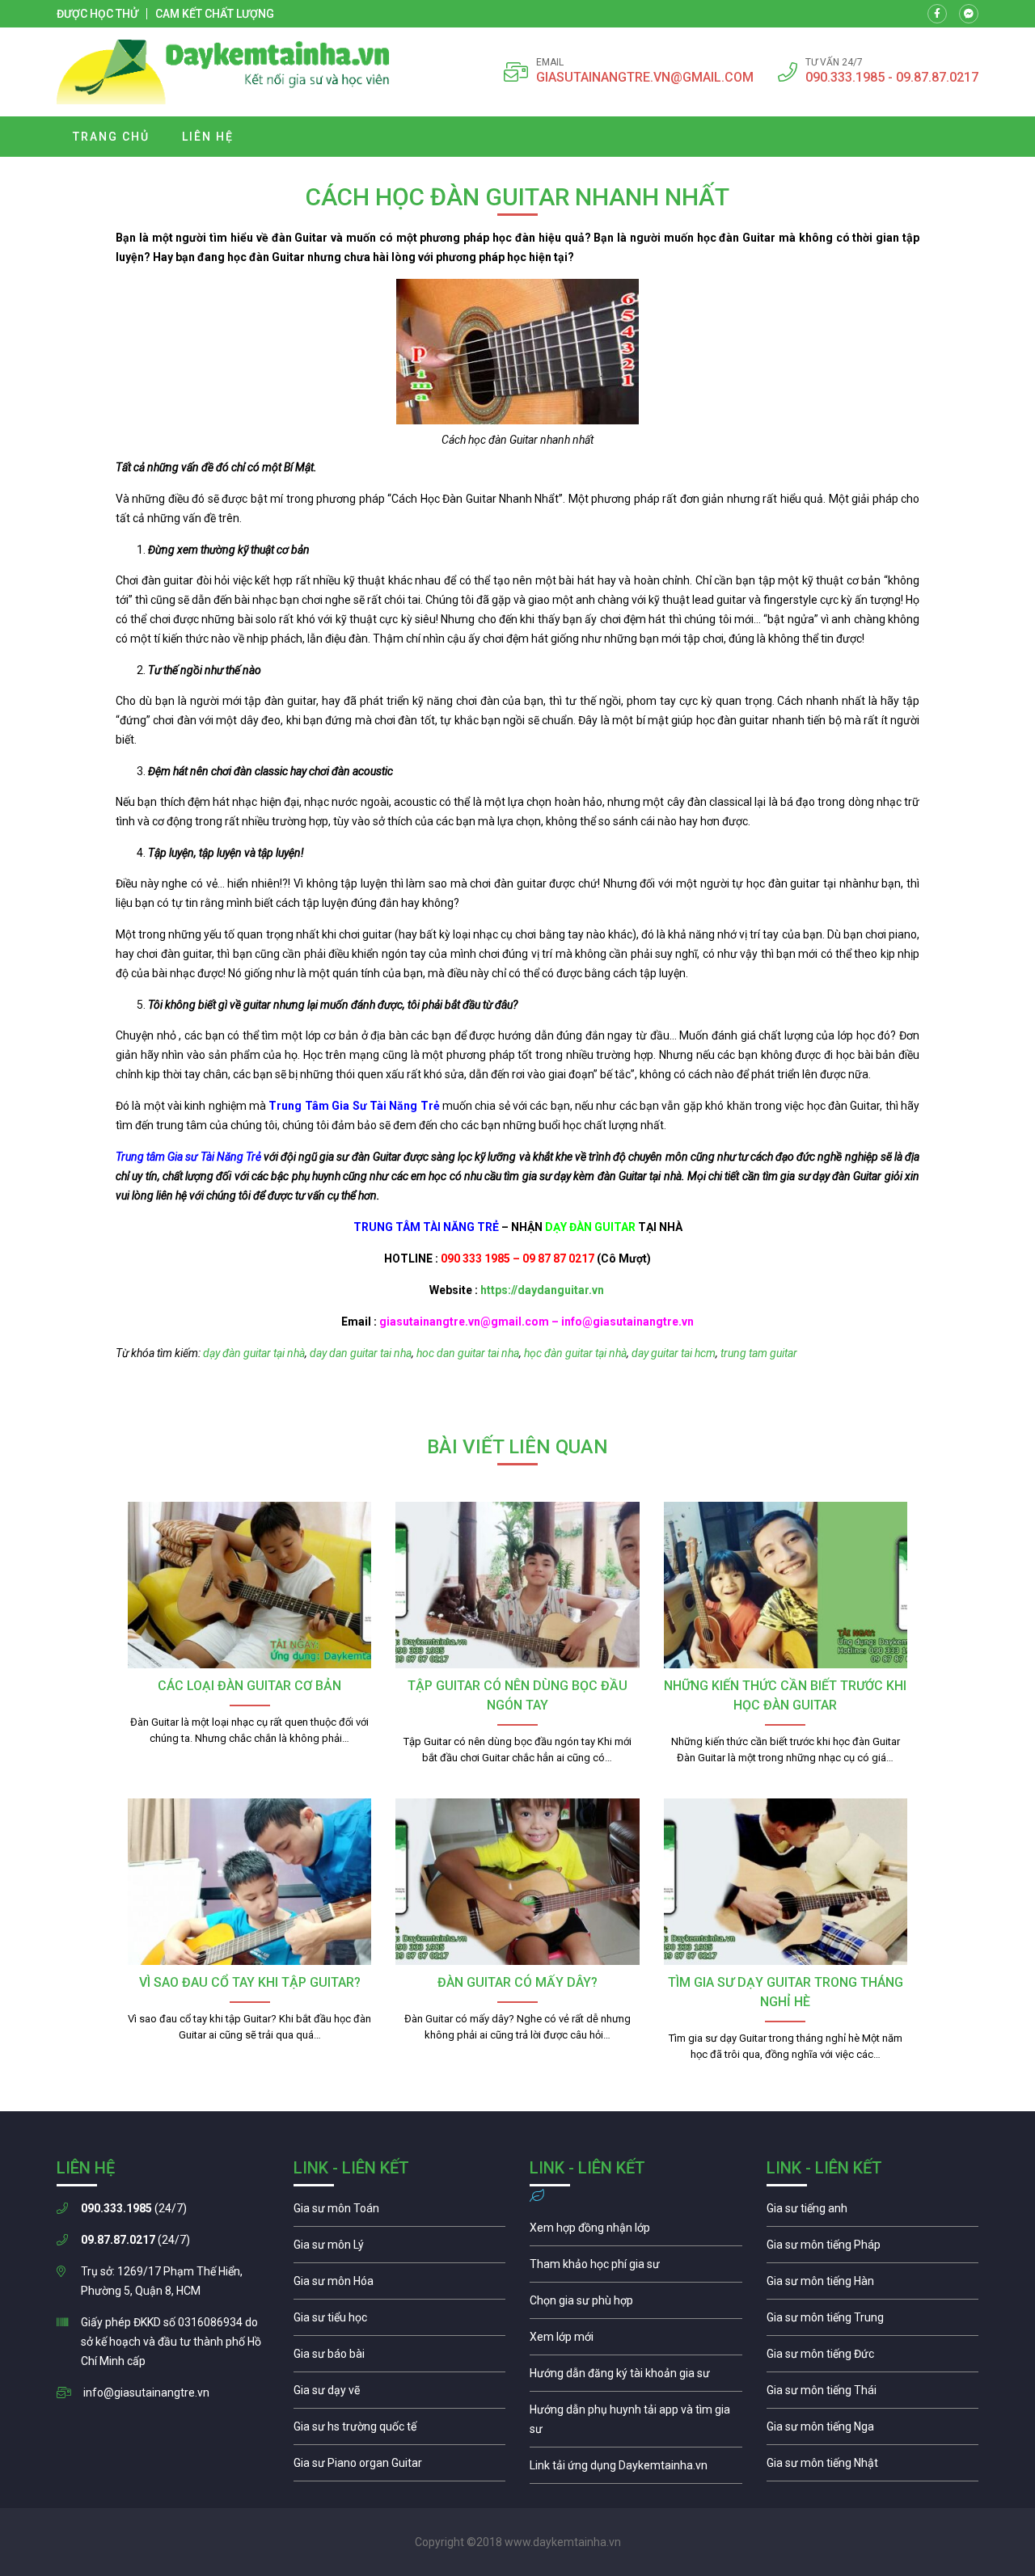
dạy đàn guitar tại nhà (253, 1353)
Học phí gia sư (636, 2268)
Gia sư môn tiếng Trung (873, 2321)
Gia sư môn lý (400, 2249)
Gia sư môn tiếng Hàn (873, 2285)
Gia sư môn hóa (400, 2285)
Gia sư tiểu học (400, 2321)
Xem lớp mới (636, 2341)
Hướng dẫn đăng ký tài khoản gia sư (636, 2377)
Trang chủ (111, 137)
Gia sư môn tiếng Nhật (873, 2467)
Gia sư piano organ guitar (400, 2467)
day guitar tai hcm (674, 1353)
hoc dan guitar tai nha (467, 1353)
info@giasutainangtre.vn (146, 2393)
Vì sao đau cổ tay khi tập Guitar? (250, 1982)
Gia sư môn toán (400, 2212)
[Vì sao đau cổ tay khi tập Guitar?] (249, 1882)
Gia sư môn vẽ (400, 2394)
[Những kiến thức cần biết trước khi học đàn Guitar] (786, 1585)
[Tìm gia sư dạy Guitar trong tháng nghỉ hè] (786, 1882)
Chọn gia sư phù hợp (636, 2304)
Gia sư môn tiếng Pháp (873, 2249)
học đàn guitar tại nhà (575, 1353)
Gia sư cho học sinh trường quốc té (400, 2431)
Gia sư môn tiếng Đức (873, 2358)
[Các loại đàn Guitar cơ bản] (249, 1585)
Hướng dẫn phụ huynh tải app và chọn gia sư (636, 2423)
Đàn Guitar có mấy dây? (517, 1982)
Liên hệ (208, 137)
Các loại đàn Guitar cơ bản (249, 1686)
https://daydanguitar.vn (541, 1290)
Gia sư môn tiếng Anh (873, 2212)
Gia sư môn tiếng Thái (873, 2394)
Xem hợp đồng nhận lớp (636, 2232)
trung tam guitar (759, 1353)
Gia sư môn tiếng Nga (636, 2469)
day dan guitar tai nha (359, 1353)
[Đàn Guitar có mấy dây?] (517, 1882)
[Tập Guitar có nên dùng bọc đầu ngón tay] (517, 1585)
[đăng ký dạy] (223, 72)
